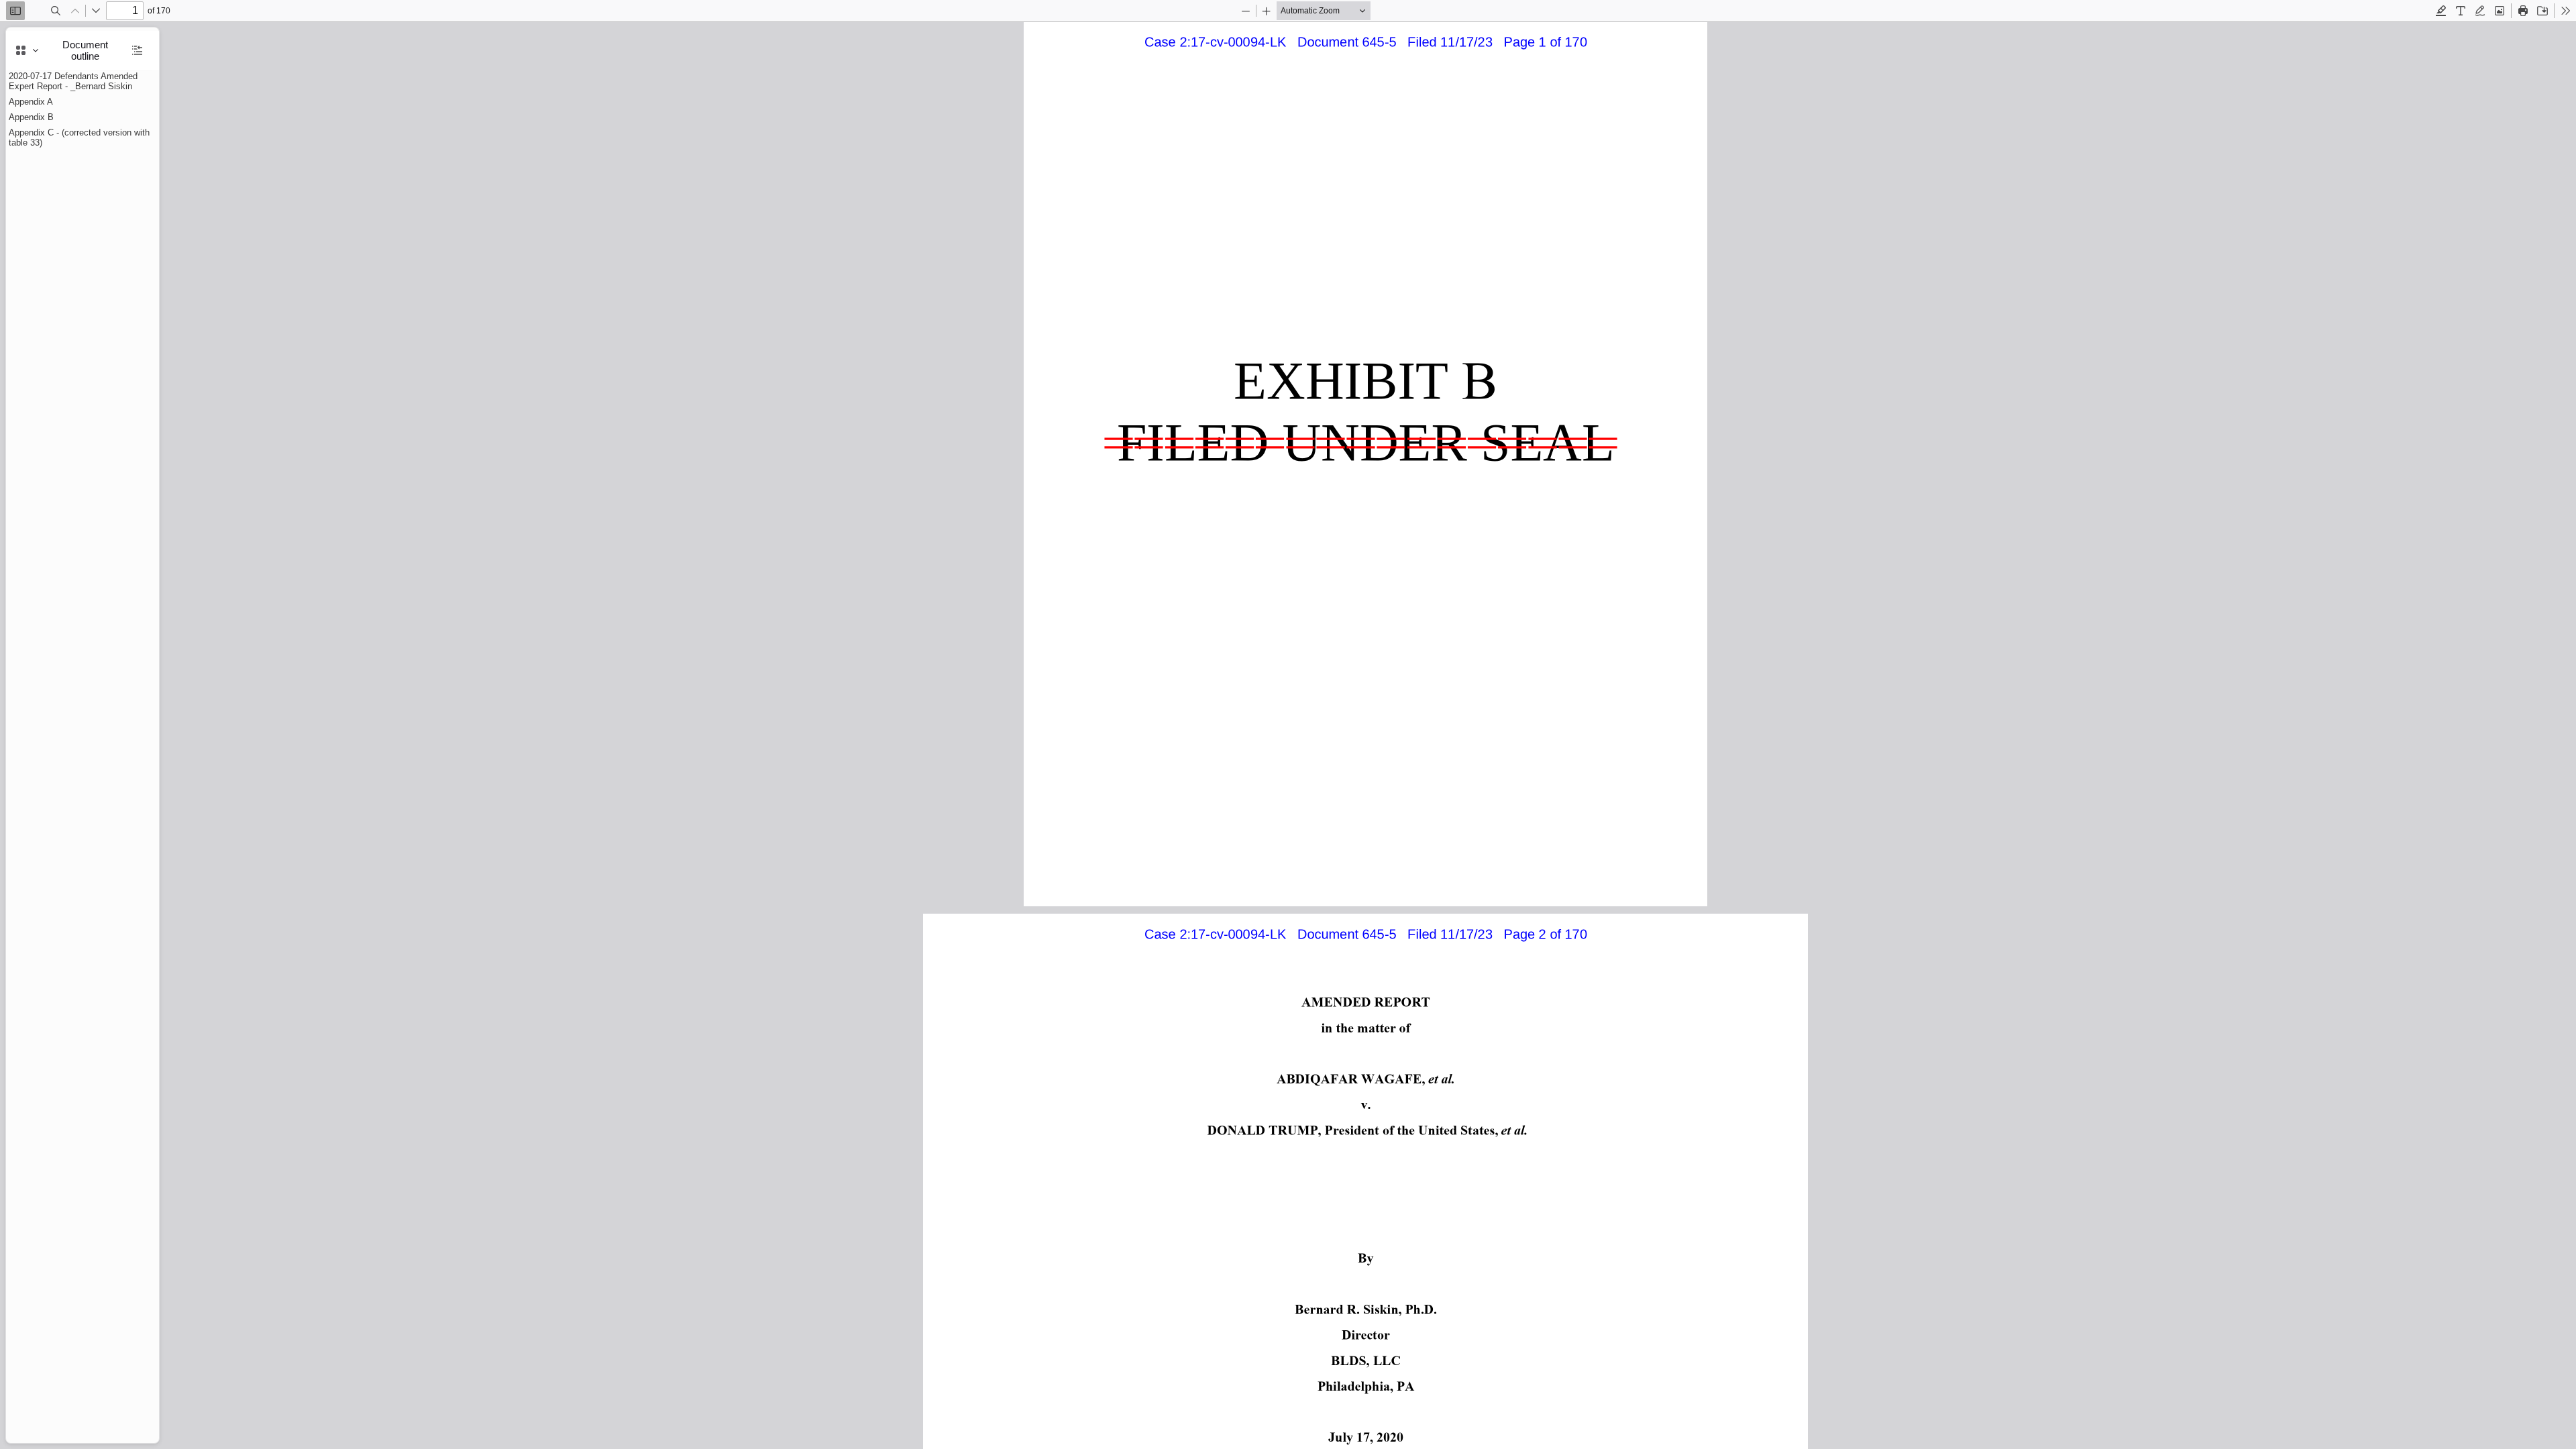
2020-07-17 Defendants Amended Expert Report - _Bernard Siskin (73, 81)
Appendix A (31, 102)
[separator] (163, 735)
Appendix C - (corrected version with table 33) (79, 138)
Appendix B (31, 117)
